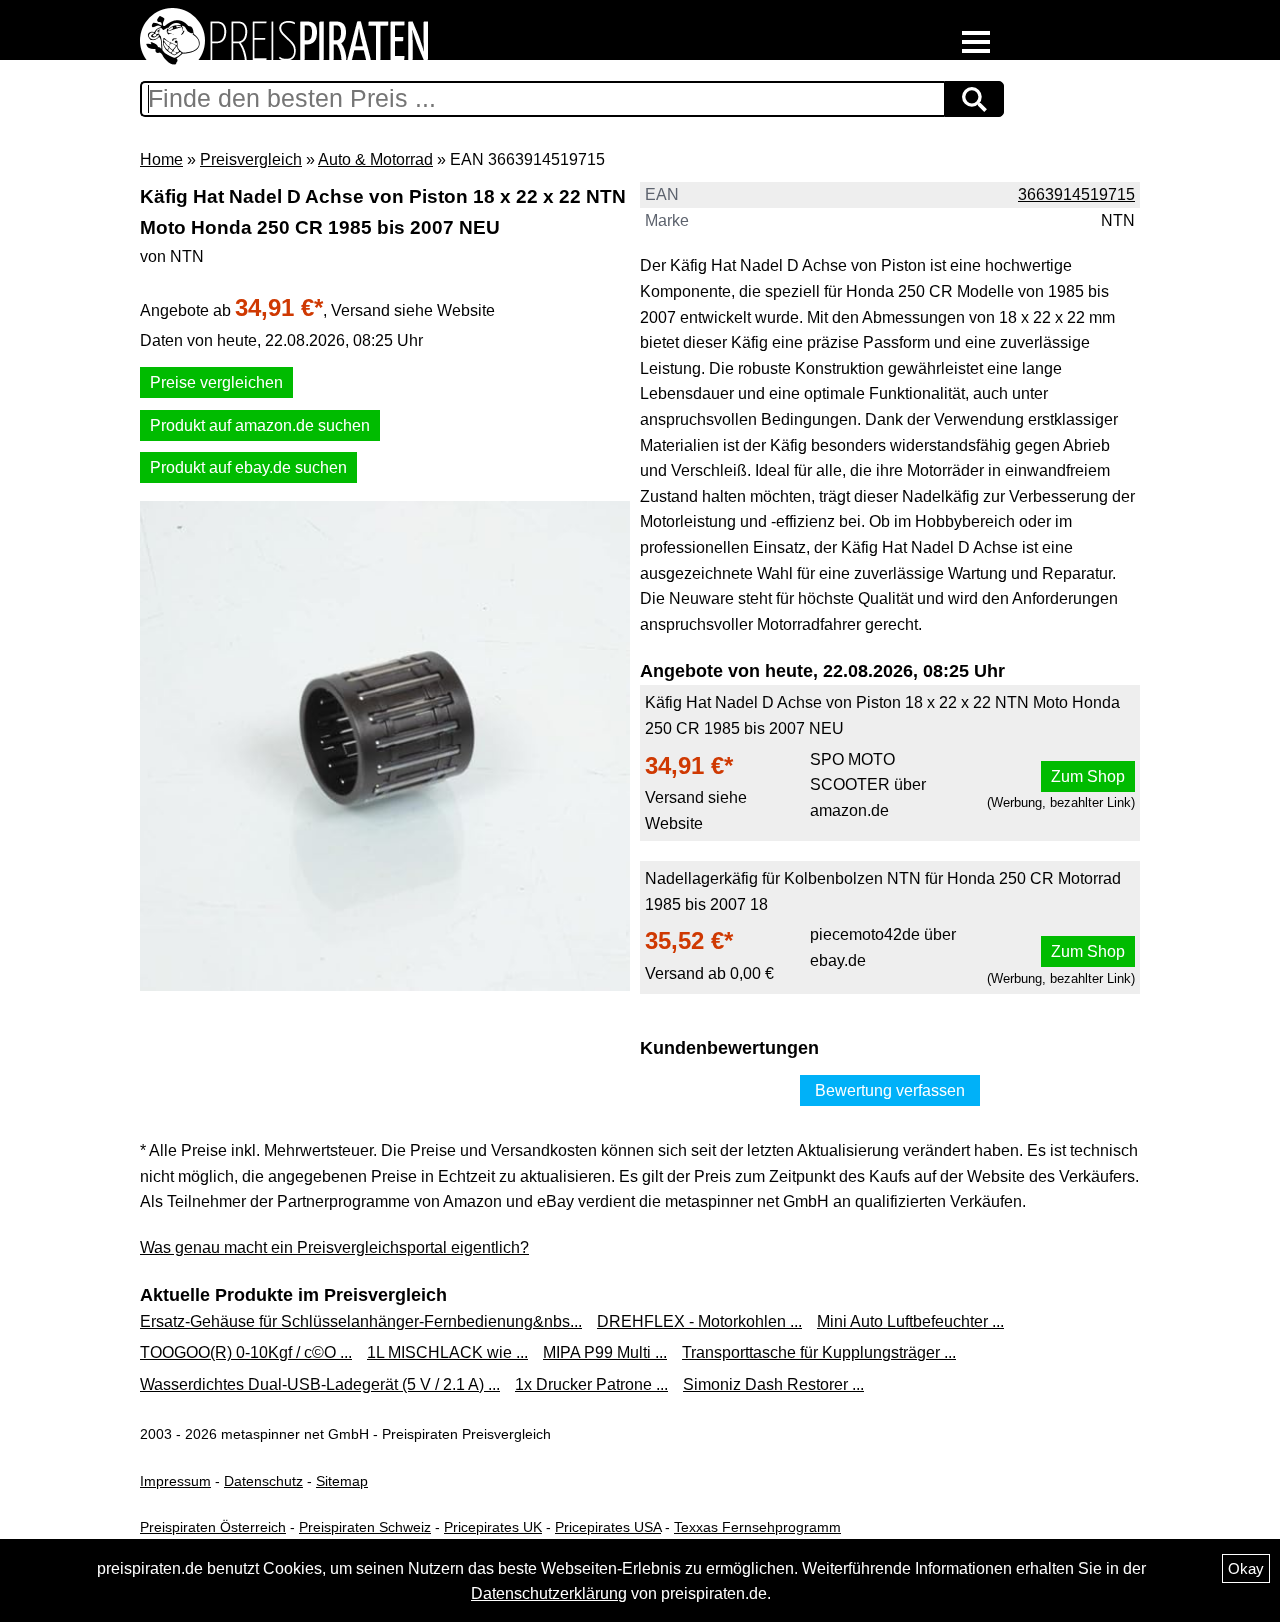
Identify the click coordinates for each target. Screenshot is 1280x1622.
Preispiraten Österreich (213, 1527)
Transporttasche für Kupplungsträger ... (819, 1352)
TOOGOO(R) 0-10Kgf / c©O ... (246, 1352)
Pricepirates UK (493, 1527)
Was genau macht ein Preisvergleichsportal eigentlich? (334, 1247)
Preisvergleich (251, 159)
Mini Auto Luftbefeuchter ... (910, 1321)
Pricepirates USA (608, 1527)
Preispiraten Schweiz (365, 1527)
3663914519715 (1076, 194)
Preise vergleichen (216, 382)
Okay (1246, 1568)
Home (161, 159)
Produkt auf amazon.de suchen (260, 425)
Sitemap (342, 1481)
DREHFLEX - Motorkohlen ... (699, 1321)
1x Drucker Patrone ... (591, 1384)
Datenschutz (263, 1481)
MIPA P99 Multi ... (605, 1352)
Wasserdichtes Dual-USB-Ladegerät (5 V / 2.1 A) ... (320, 1384)
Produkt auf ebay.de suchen (248, 467)
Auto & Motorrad (375, 159)
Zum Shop (1088, 776)
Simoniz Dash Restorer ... (773, 1384)
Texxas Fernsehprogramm (757, 1527)
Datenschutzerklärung (549, 1593)
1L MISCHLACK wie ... (447, 1352)
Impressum (175, 1481)
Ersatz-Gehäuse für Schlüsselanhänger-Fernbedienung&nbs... (361, 1321)
